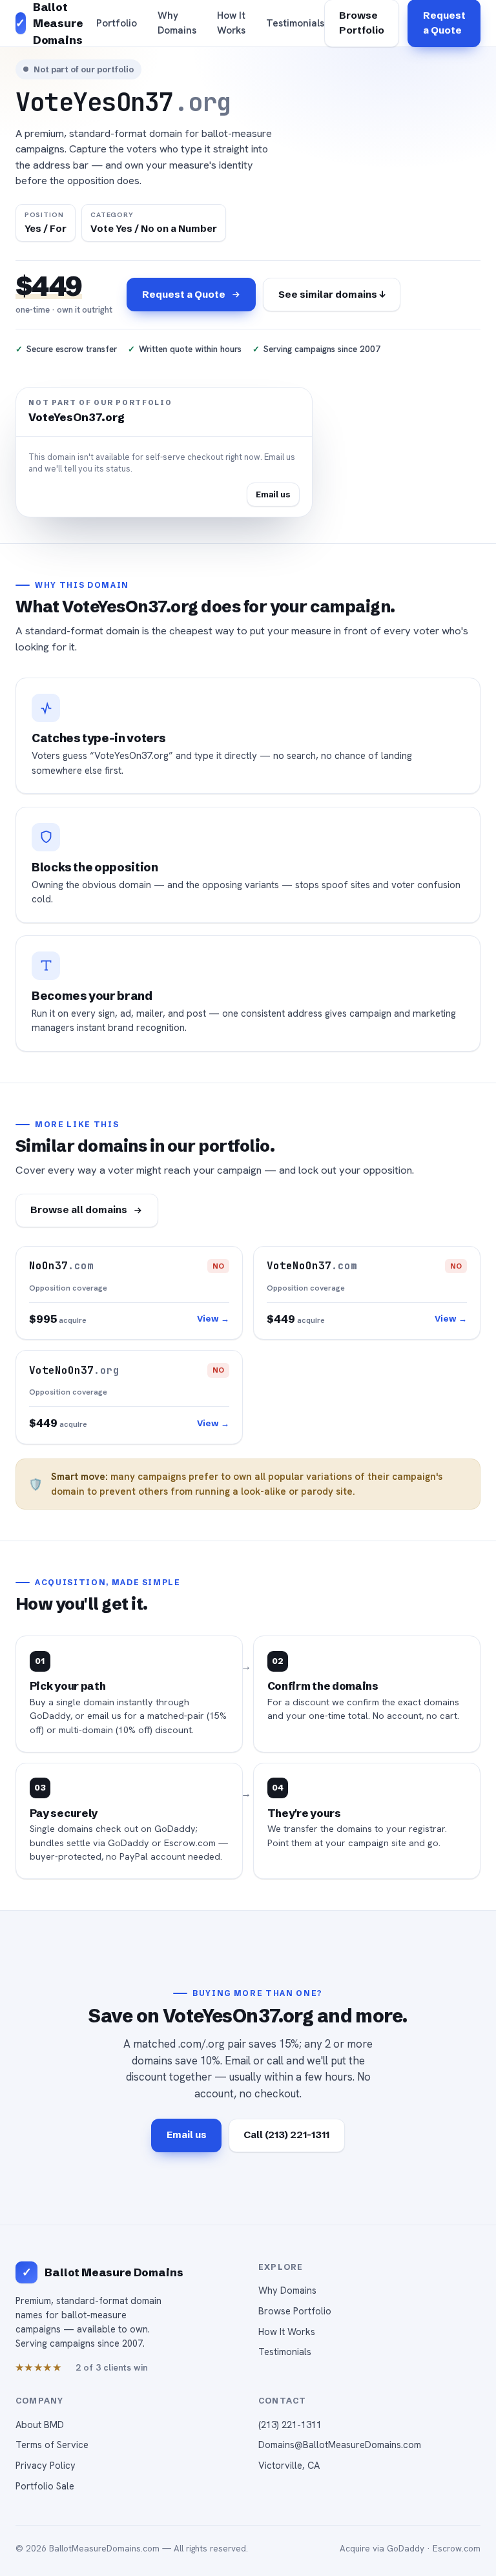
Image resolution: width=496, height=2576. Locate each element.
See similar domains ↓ (332, 294)
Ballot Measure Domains (114, 2272)
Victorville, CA (289, 2465)
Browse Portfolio (295, 2311)
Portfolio (117, 23)
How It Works (231, 23)
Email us (273, 494)
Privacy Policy (46, 2465)
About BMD (40, 2425)
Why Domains (177, 23)
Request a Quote (184, 294)
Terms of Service (52, 2445)
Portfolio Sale (45, 2486)
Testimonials (295, 23)
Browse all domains (79, 1210)
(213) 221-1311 (290, 2425)
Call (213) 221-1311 (286, 2135)
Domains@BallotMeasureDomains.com (340, 2445)
